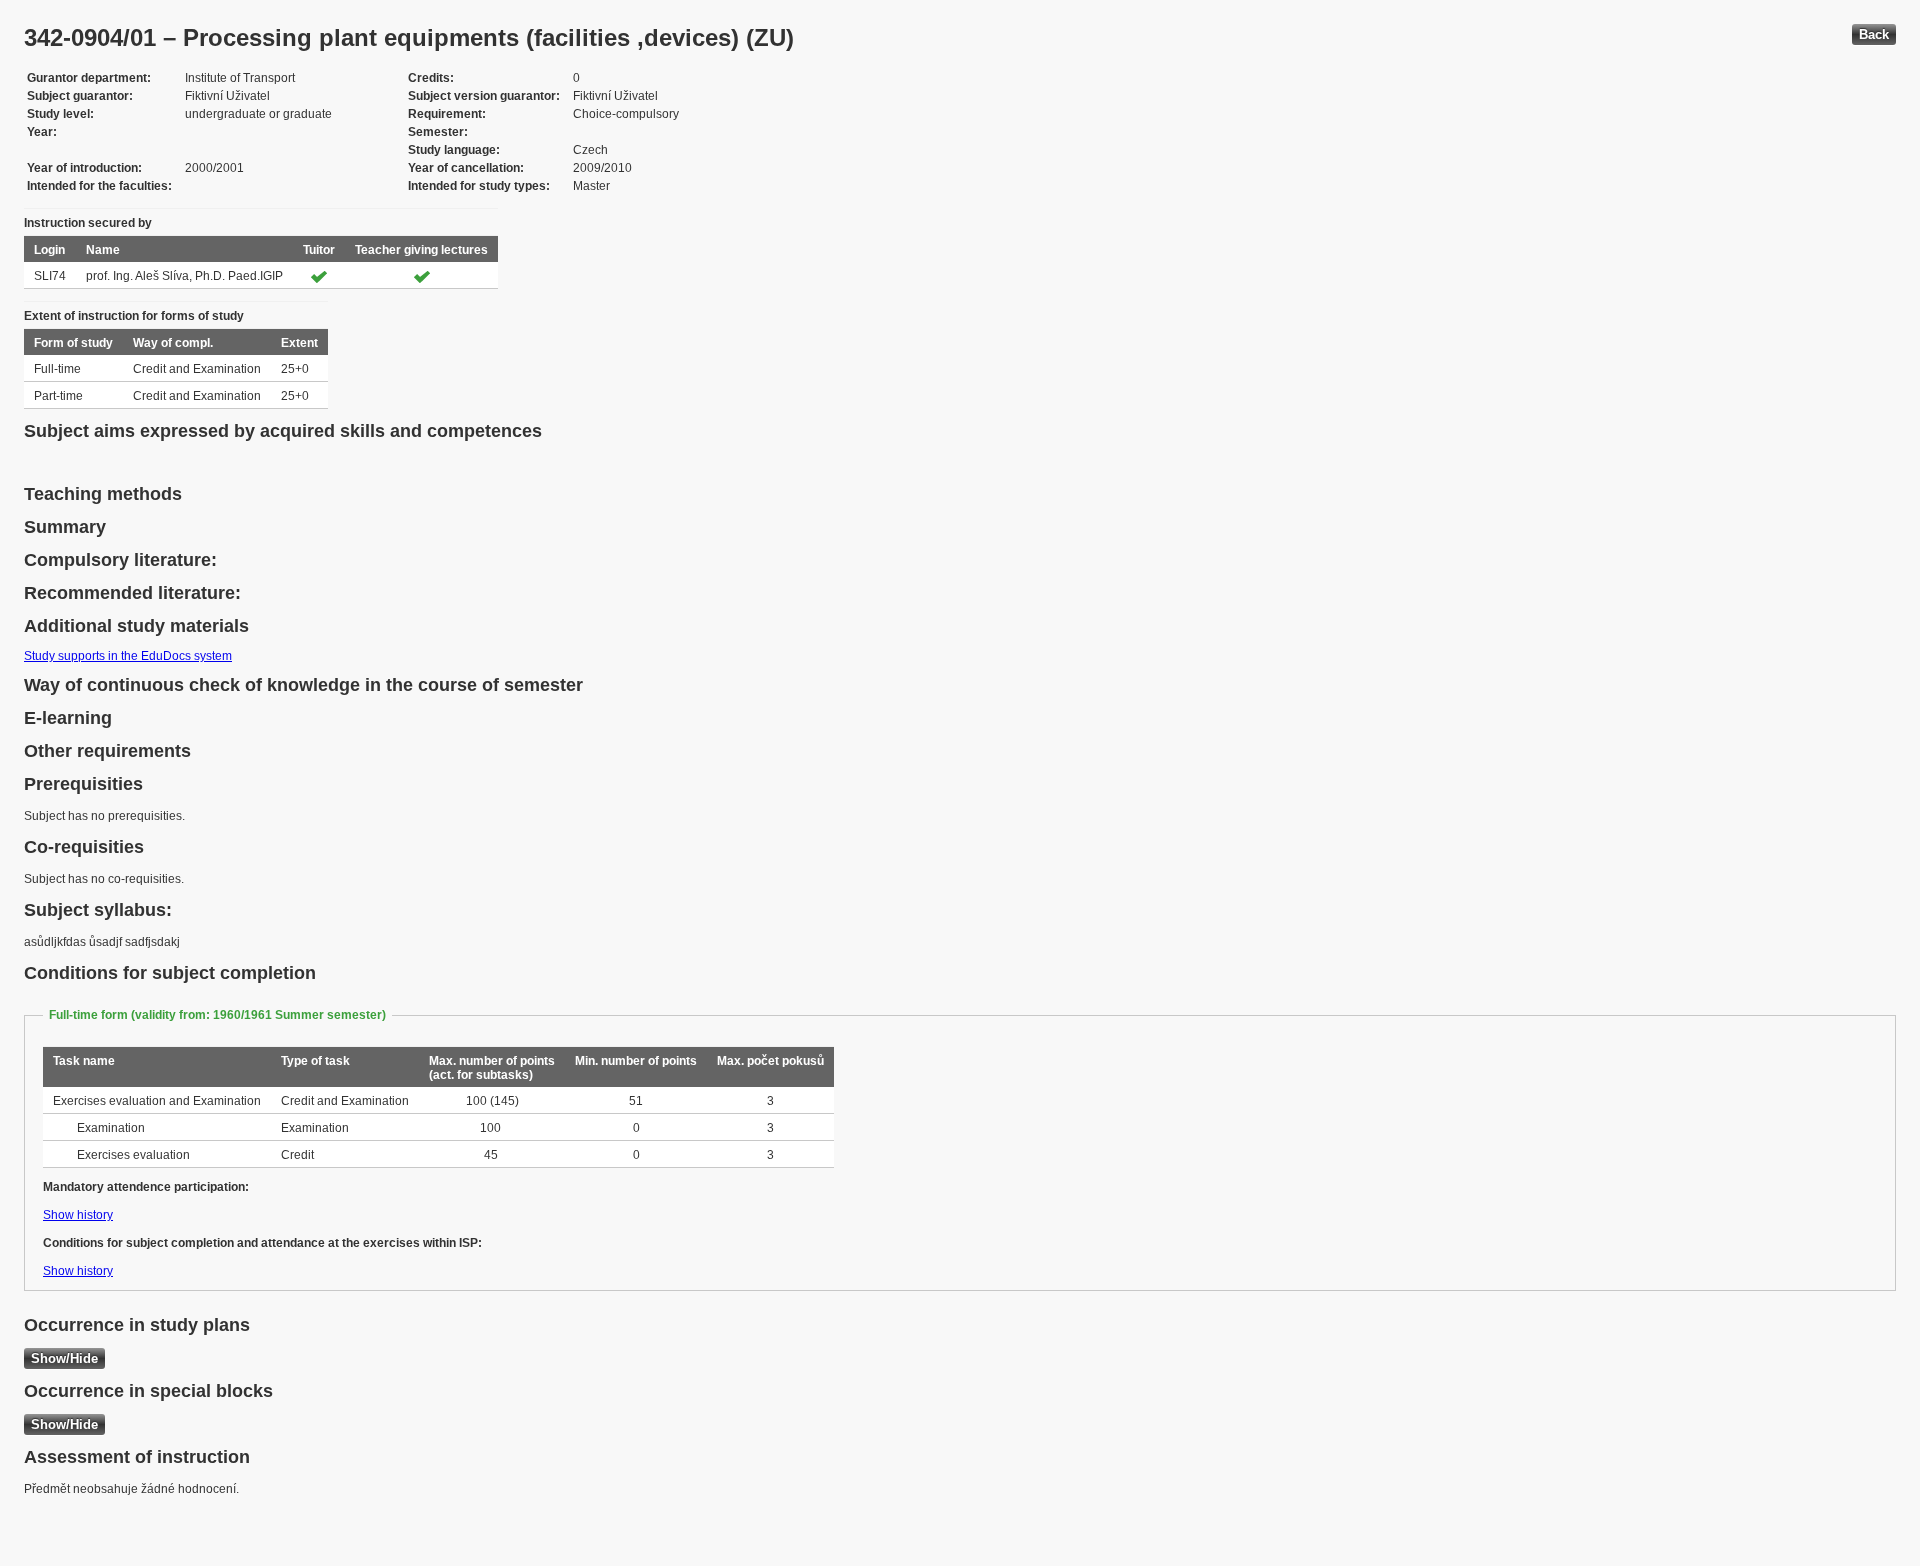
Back (1874, 34)
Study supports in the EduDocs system (128, 656)
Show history (78, 1215)
